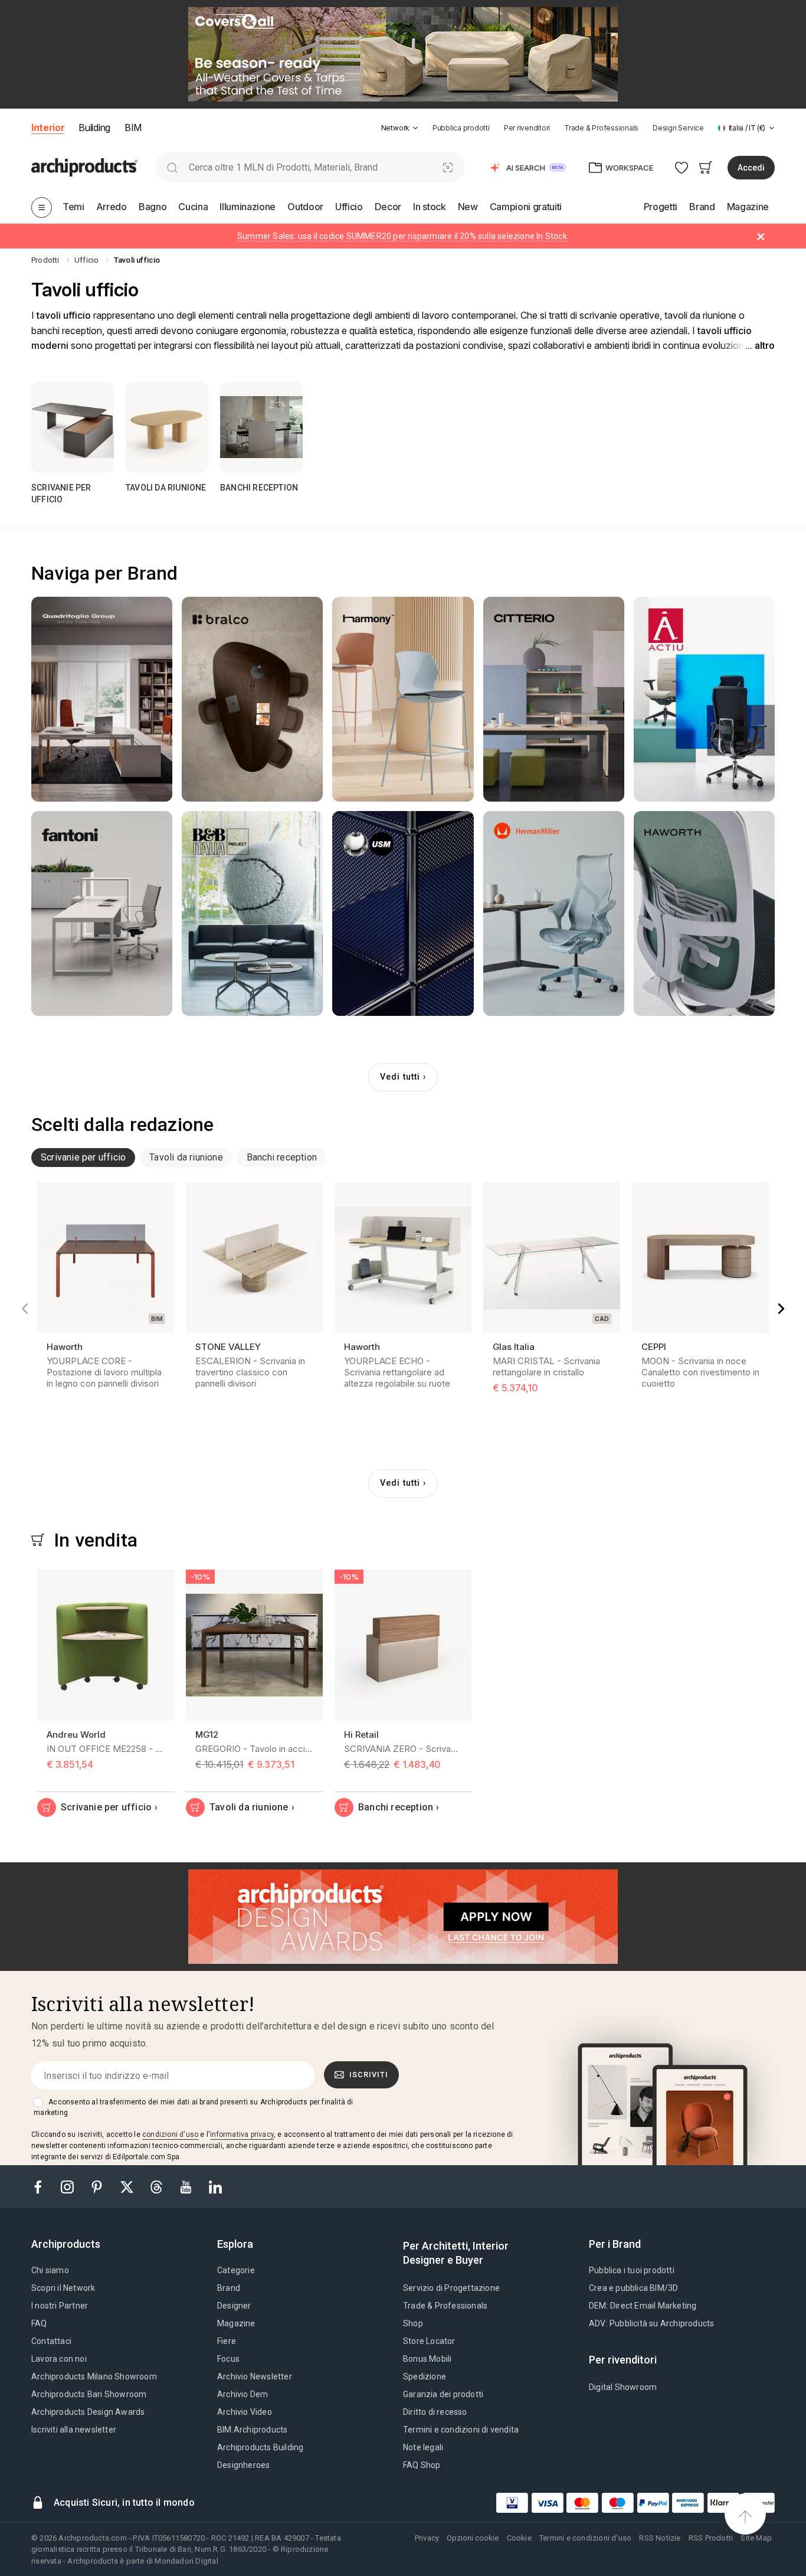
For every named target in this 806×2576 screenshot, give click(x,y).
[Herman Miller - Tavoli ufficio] (554, 913)
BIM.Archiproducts (252, 2430)
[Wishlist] (682, 167)
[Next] (781, 1309)
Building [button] (94, 128)
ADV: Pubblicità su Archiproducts (651, 2323)
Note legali (423, 2447)
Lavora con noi (59, 2359)
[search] (172, 167)
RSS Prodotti (711, 2538)
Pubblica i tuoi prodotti (632, 2270)
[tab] (415, 128)
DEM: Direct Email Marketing (643, 2306)
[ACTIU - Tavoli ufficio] (704, 699)
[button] (400, 128)
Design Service (678, 128)
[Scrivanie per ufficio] (73, 427)
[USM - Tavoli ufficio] (403, 913)
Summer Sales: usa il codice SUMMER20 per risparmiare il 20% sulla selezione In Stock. (403, 236)
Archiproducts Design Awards (88, 2412)
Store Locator (429, 2341)
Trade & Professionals (601, 128)
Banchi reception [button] (282, 1157)
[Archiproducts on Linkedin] (215, 2186)
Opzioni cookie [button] (473, 2538)
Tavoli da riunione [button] (186, 1157)
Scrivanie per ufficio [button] (83, 1157)
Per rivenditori (527, 128)
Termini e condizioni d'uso (585, 2538)
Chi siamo (50, 2270)
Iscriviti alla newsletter (74, 2430)
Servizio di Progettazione (451, 2288)
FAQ (39, 2323)
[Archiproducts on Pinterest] (98, 2186)
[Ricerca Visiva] (448, 167)
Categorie (236, 2270)
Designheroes (243, 2465)
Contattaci (51, 2341)
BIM (133, 128)
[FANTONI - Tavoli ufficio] (102, 913)
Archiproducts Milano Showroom (94, 2376)
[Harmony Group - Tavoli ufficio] (403, 699)
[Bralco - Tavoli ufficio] (252, 699)
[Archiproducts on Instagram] (68, 2186)
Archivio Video (245, 2412)
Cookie (519, 2538)
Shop (413, 2323)
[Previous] (25, 1309)
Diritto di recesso (435, 2412)
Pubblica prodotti (461, 128)
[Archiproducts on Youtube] (187, 2186)
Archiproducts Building (260, 2447)
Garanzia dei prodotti (443, 2394)
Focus (228, 2359)
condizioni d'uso (170, 2134)
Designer (234, 2306)
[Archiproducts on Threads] (158, 2186)
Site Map (756, 2538)
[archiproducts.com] (84, 167)
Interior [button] (48, 128)
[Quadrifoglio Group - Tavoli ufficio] (102, 699)
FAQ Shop (422, 2465)
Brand (229, 2288)
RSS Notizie (660, 2538)
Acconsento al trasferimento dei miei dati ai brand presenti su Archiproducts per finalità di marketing (193, 2107)
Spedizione (425, 2376)
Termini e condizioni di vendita (461, 2430)
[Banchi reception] (261, 427)
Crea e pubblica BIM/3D (633, 2288)
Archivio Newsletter (255, 2376)
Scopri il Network (63, 2288)
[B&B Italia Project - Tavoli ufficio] (252, 913)
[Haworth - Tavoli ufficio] (704, 913)
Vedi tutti (400, 1077)
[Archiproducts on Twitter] (128, 2186)
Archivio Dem (243, 2394)
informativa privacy (242, 2134)
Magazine (236, 2323)
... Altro (760, 346)
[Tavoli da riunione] (167, 427)
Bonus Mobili (427, 2359)
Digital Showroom (623, 2387)
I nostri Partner (60, 2306)
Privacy (427, 2538)
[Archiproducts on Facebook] (42, 2186)
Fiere (227, 2341)
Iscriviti (369, 2075)
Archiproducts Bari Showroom (89, 2394)
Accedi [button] (751, 168)
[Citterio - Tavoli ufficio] (554, 699)
